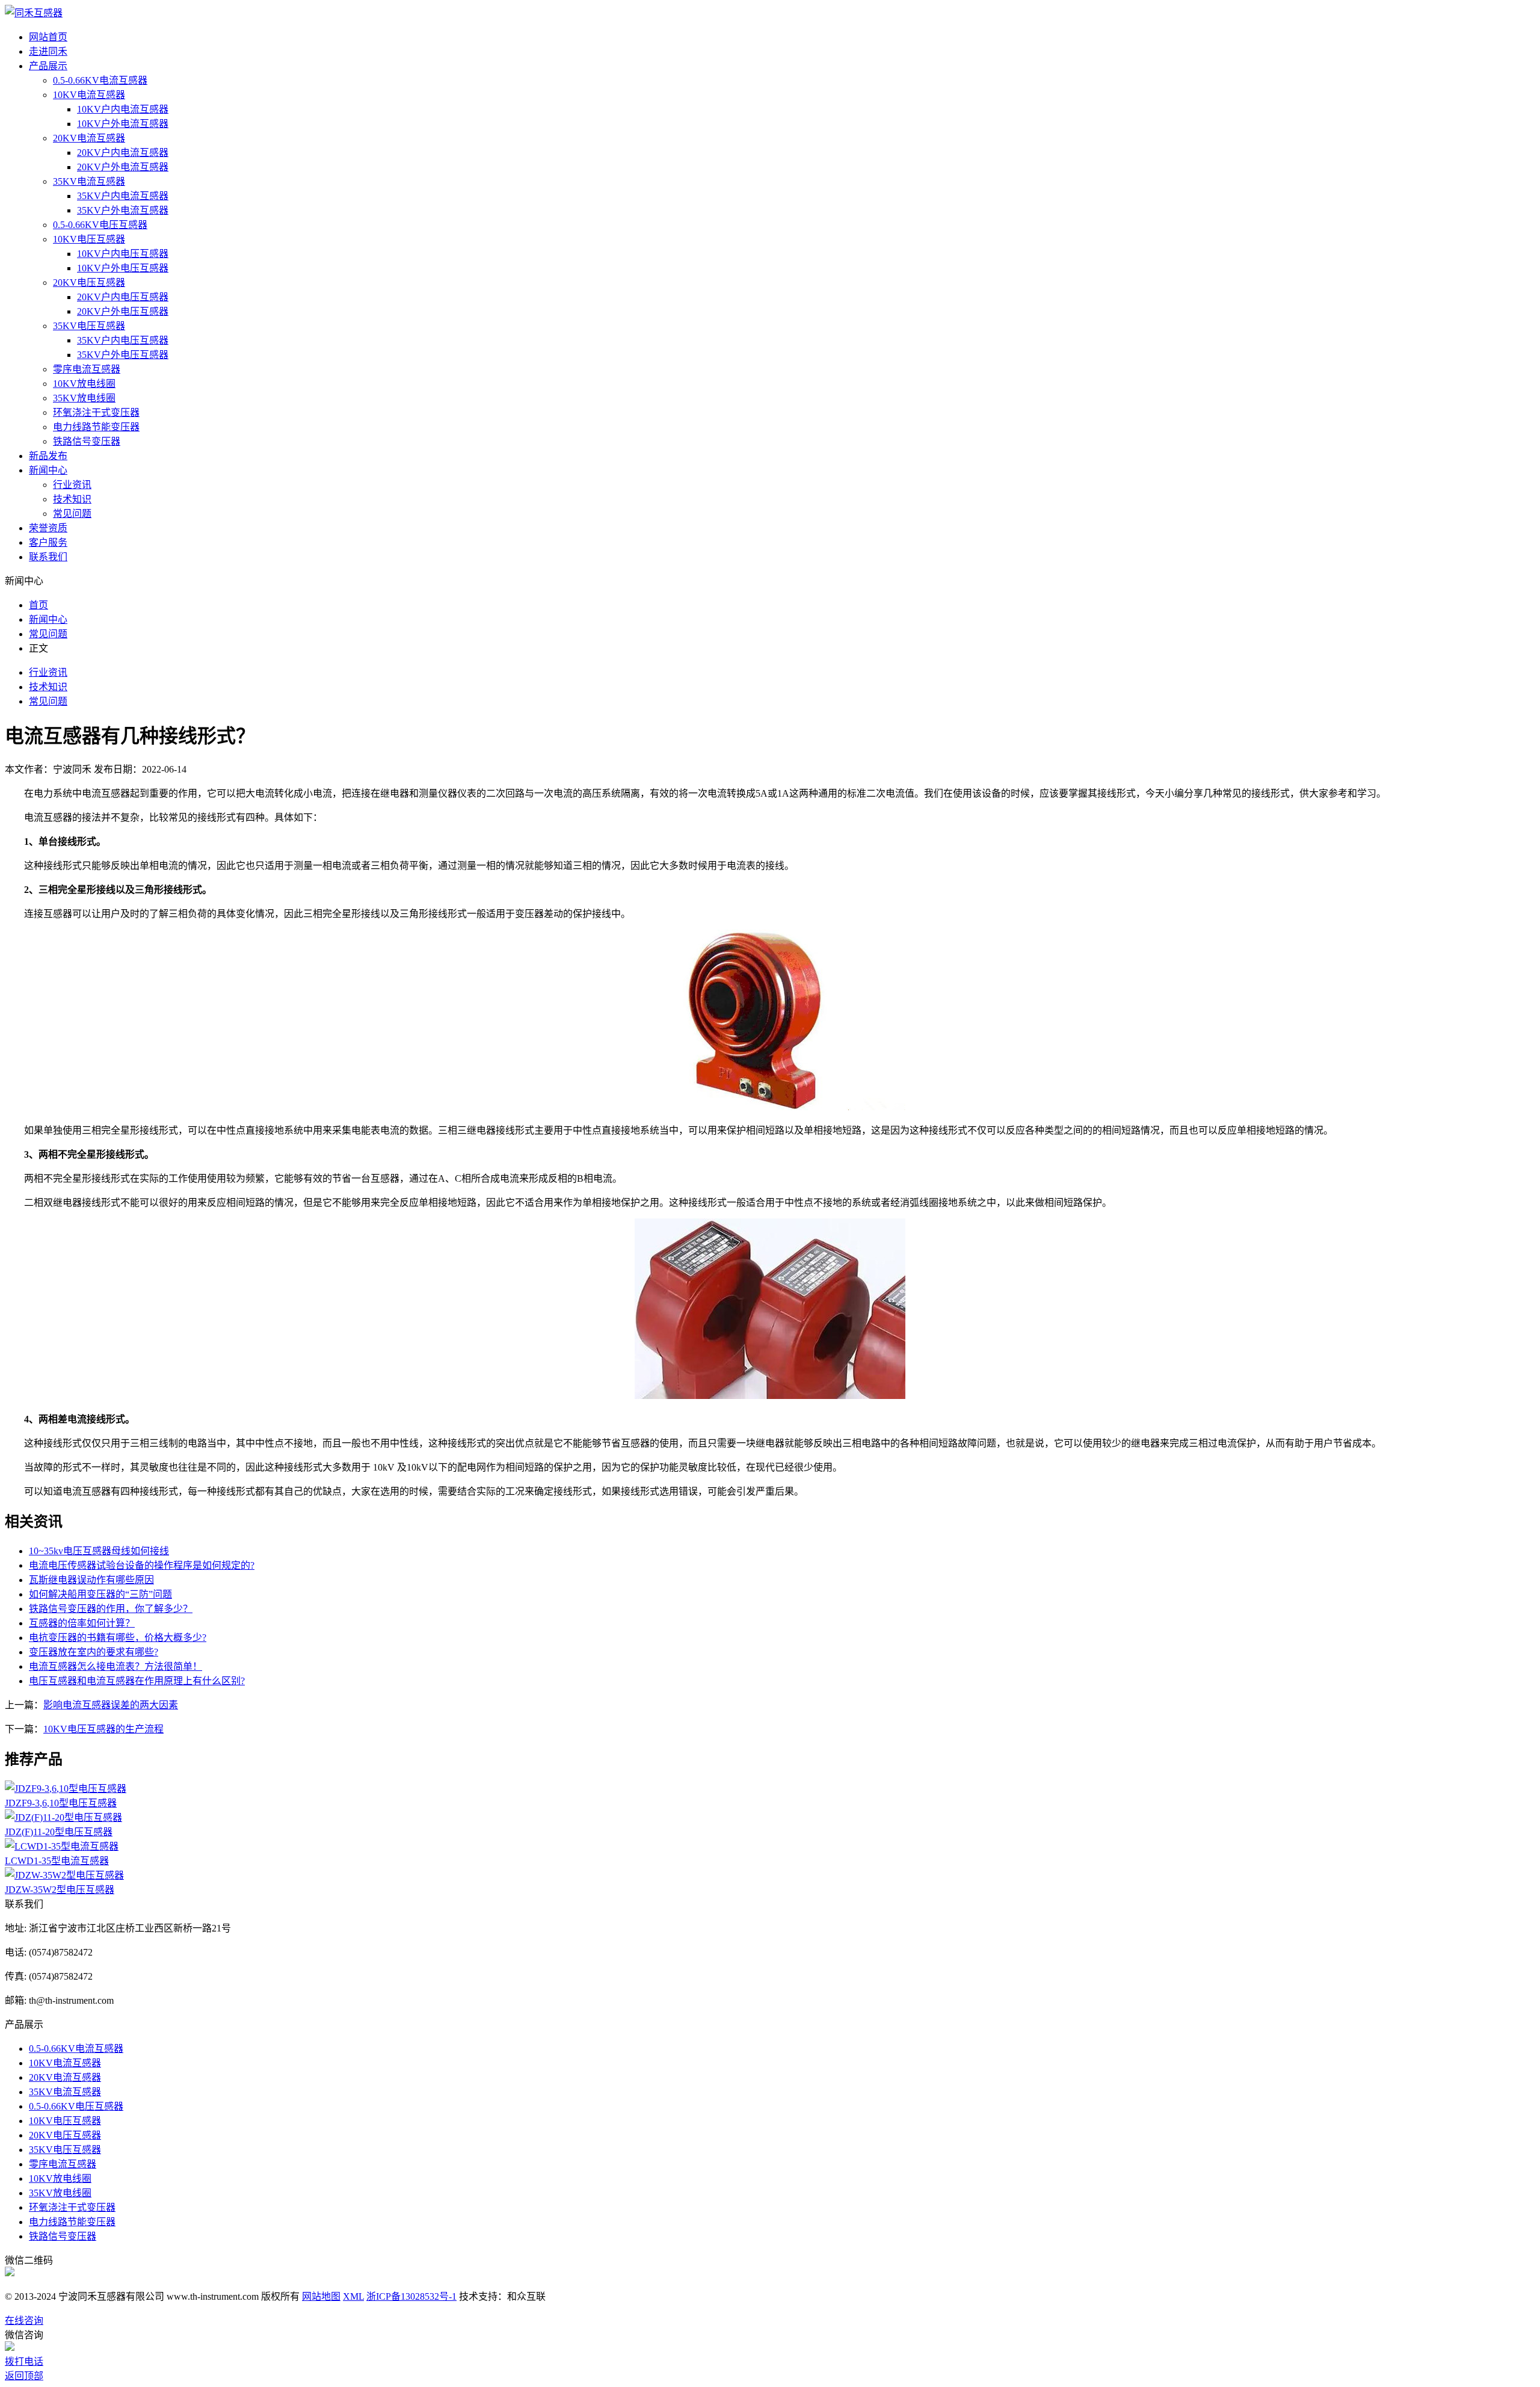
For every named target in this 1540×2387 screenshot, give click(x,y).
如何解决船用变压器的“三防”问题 (100, 1594)
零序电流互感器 (87, 369)
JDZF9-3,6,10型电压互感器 (61, 1803)
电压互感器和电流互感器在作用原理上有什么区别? (137, 1681)
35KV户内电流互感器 (123, 196)
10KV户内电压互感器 (123, 254)
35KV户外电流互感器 (123, 210)
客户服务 (48, 542)
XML (353, 2296)
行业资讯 (72, 485)
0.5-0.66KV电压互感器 (100, 225)
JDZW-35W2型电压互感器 (60, 1890)
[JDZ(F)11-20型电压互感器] (63, 1817)
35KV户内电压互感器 (123, 340)
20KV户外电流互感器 (123, 167)
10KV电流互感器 (89, 95)
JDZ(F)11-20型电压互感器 (59, 1832)
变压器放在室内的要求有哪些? (94, 1652)
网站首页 (48, 37)
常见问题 (72, 514)
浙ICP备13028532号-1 (411, 2296)
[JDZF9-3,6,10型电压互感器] (66, 1789)
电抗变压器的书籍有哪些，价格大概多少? (118, 1638)
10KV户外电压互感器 (123, 268)
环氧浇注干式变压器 (96, 412)
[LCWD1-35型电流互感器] (62, 1846)
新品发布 (48, 456)
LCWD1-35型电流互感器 (57, 1861)
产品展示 (48, 66)
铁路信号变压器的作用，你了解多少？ (111, 1609)
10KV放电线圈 (84, 384)
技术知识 (72, 499)
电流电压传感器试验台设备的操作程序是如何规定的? (142, 1565)
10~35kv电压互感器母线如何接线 (99, 1551)
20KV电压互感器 (89, 283)
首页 (38, 605)
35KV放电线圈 (84, 398)
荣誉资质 (48, 528)
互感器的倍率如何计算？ (82, 1623)
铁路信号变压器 (87, 441)
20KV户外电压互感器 (123, 311)
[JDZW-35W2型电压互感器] (64, 1875)
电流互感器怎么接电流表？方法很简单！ (115, 1666)
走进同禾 (48, 51)
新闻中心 (48, 470)
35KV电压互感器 (89, 326)
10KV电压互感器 (89, 239)
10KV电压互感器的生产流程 (103, 1729)
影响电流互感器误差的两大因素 (111, 1705)
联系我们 (48, 557)
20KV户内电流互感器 (123, 153)
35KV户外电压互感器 (123, 355)
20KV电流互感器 (89, 138)
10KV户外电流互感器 (123, 124)
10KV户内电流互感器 (123, 109)
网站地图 (321, 2296)
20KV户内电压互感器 (123, 297)
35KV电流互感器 (89, 181)
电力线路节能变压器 (96, 427)
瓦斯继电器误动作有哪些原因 (91, 1580)
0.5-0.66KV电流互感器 (100, 80)
